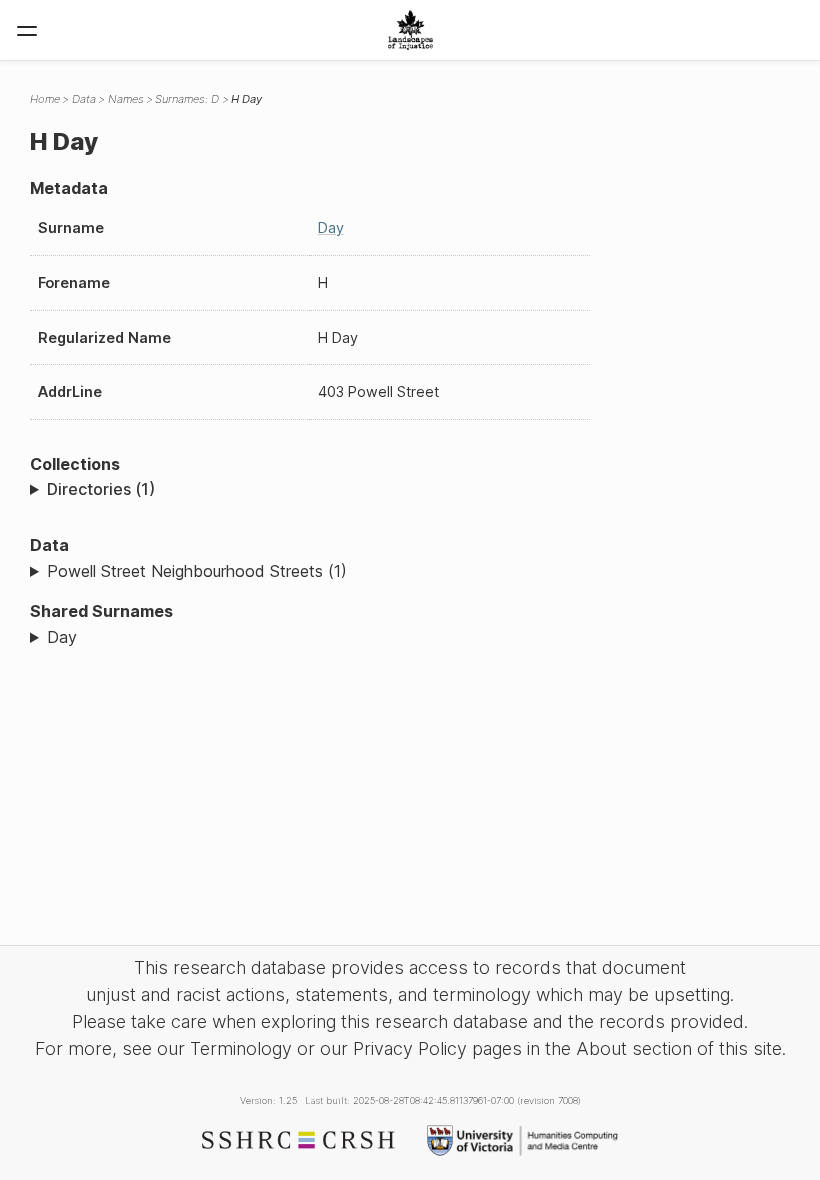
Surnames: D (187, 99)
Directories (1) (101, 489)
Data (84, 99)
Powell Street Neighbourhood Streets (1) (197, 571)
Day (331, 227)
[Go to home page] (410, 30)
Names (126, 99)
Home (45, 99)
